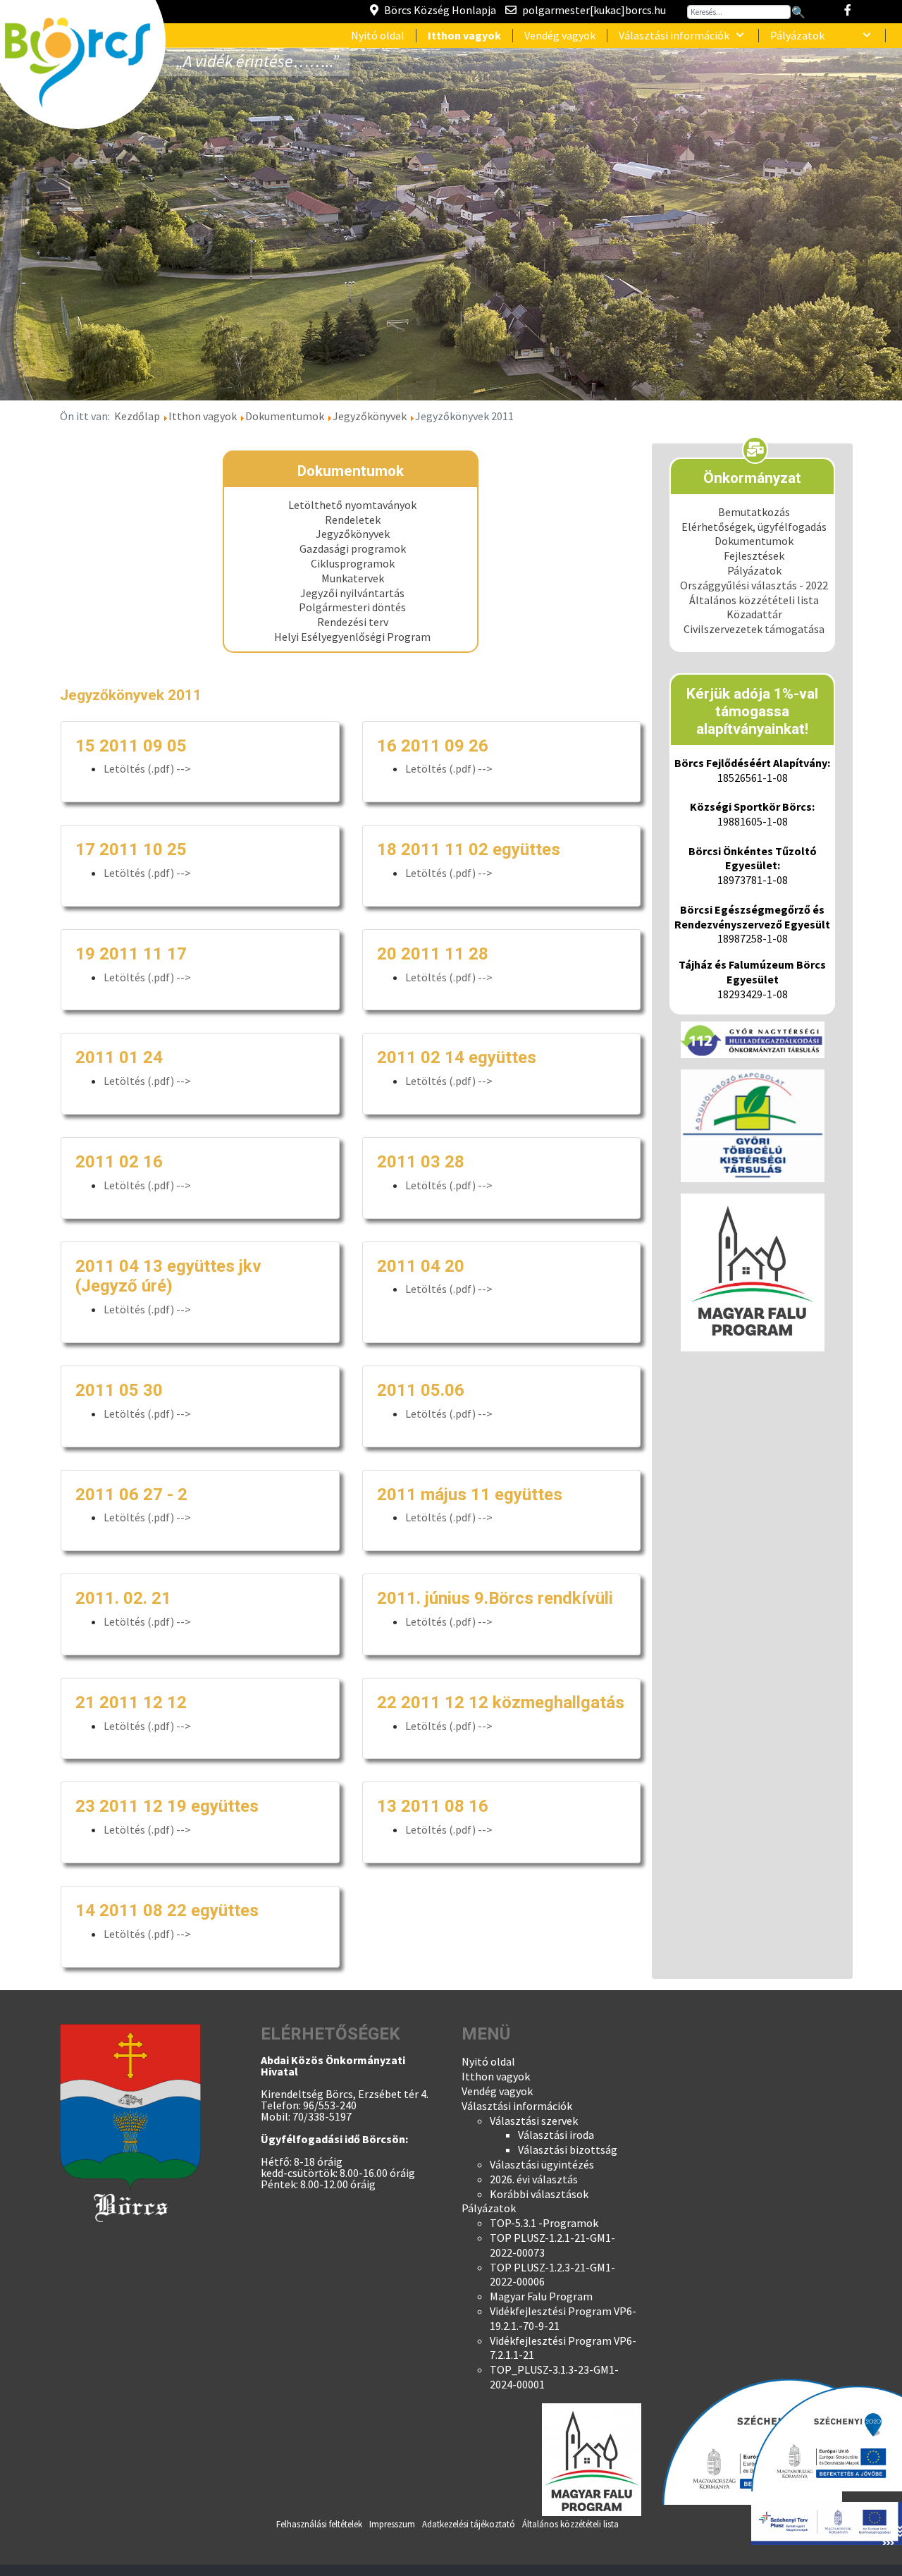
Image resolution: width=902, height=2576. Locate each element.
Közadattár (754, 614)
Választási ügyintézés (542, 2164)
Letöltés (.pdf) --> (147, 768)
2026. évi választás (534, 2179)
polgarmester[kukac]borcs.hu (594, 10)
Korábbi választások (539, 2194)
